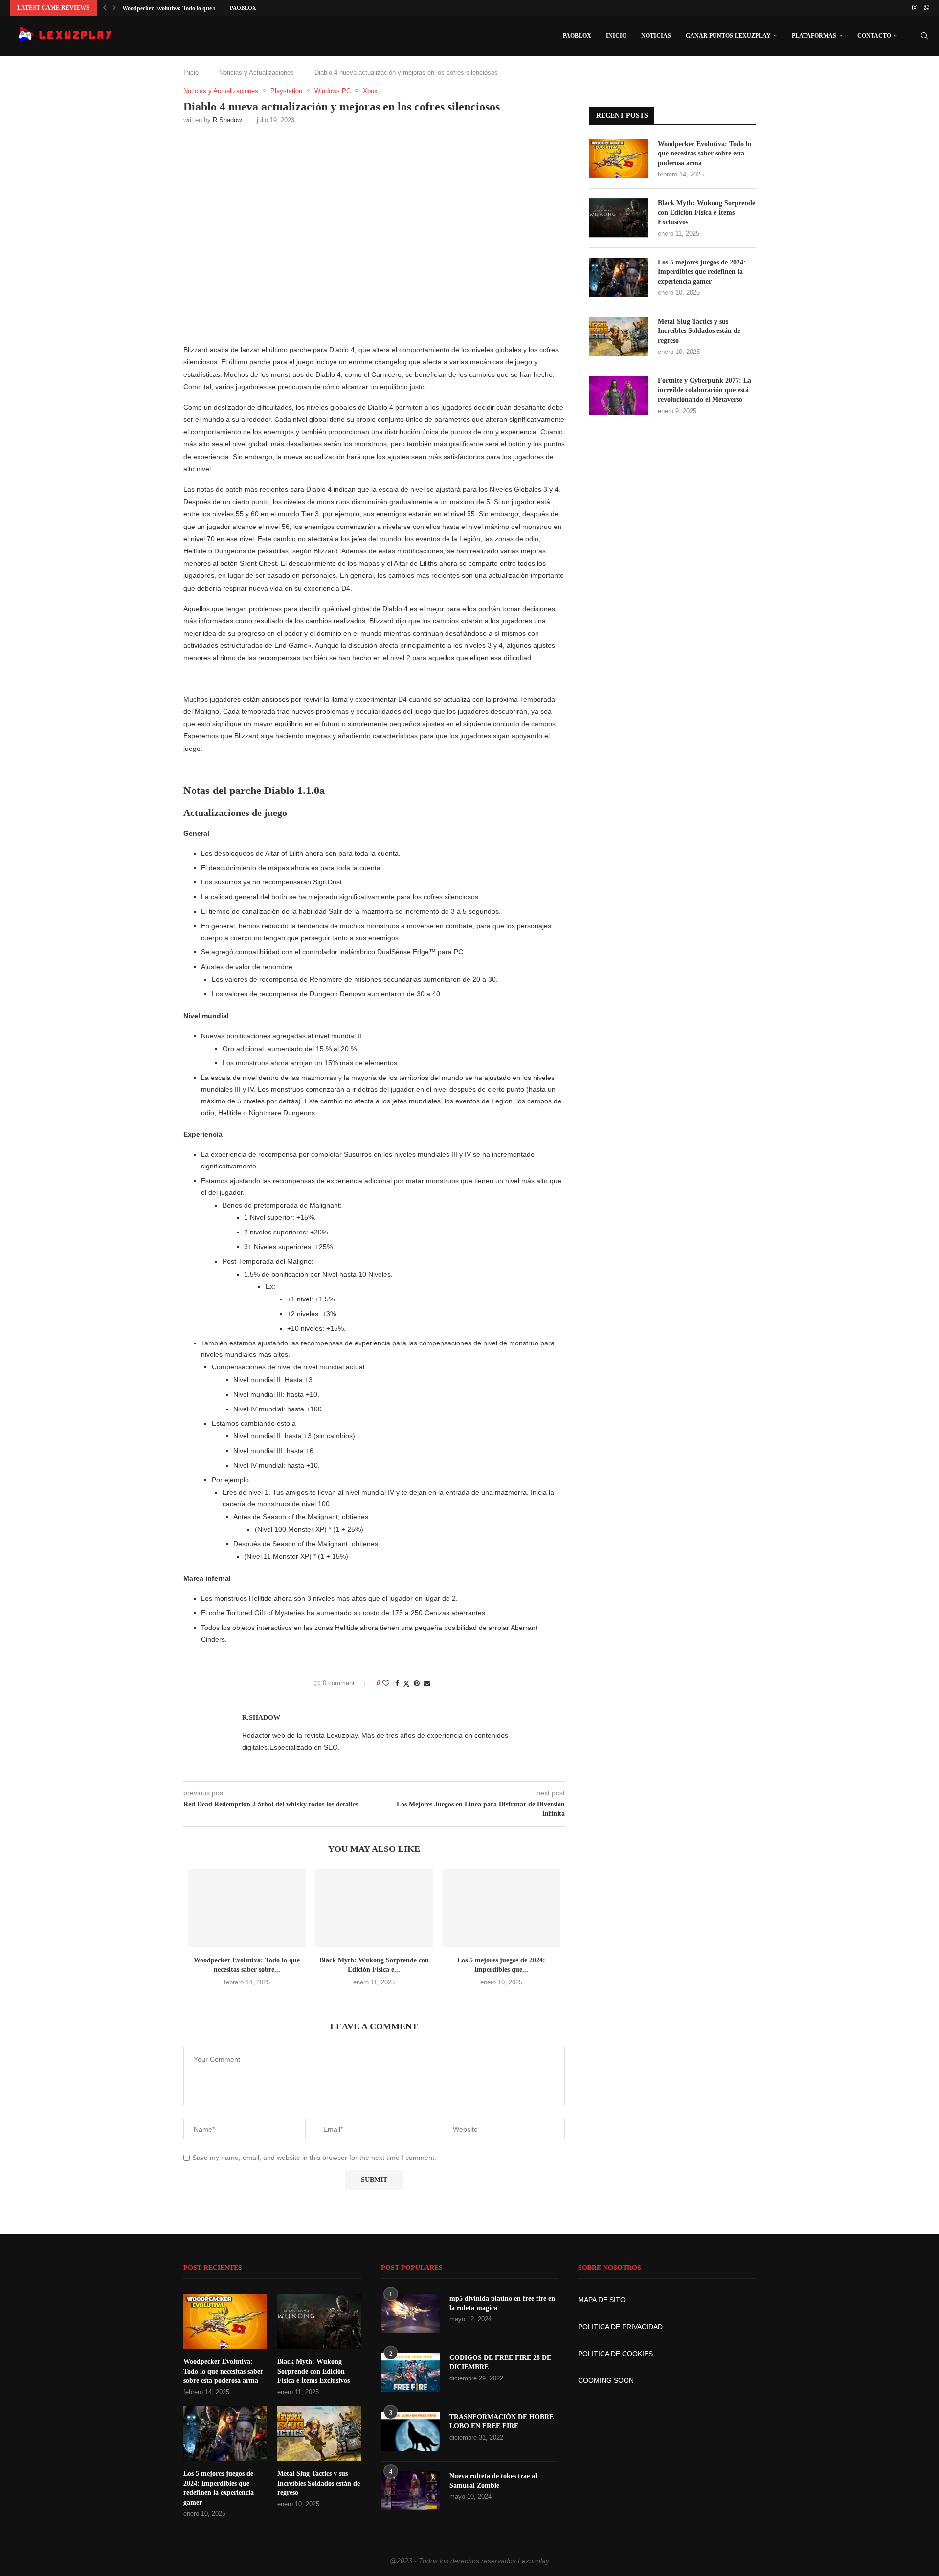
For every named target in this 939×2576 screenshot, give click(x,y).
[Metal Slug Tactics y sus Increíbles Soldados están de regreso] (619, 336)
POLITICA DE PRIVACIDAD (620, 2327)
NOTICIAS (656, 36)
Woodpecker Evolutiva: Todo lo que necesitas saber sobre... (196, 8)
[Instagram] (915, 8)
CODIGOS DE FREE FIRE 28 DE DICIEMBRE (500, 2363)
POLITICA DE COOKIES (615, 2354)
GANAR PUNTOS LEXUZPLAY (728, 36)
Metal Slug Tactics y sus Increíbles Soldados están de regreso (699, 331)
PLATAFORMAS (814, 36)
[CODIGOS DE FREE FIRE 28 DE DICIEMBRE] (410, 2373)
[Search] (924, 36)
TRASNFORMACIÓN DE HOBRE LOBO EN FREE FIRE (502, 2422)
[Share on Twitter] (406, 1684)
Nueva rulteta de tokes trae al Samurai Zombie (493, 2481)
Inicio (191, 73)
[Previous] (105, 8)
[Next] (114, 8)
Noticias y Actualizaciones (257, 73)
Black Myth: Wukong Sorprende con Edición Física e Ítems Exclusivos (706, 213)
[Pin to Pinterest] (417, 1683)
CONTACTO (874, 36)
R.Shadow (227, 120)
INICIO (616, 36)
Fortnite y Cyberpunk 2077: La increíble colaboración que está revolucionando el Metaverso (704, 390)
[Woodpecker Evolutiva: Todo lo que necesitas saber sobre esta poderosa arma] (247, 1908)
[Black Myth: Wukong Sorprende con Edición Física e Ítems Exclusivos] (374, 1908)
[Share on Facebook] (397, 1683)
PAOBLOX (243, 8)
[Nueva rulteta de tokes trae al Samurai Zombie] (410, 2491)
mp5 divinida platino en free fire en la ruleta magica (502, 2303)
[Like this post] (386, 1683)
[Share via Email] (427, 1683)
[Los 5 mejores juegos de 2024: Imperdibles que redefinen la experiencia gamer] (501, 1908)
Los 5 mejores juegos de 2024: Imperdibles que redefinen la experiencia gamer (702, 272)
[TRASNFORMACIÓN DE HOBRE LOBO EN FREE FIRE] (410, 2432)
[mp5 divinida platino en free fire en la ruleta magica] (410, 2313)
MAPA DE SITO (602, 2300)
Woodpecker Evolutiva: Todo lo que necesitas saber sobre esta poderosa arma (704, 154)
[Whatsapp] (927, 8)
